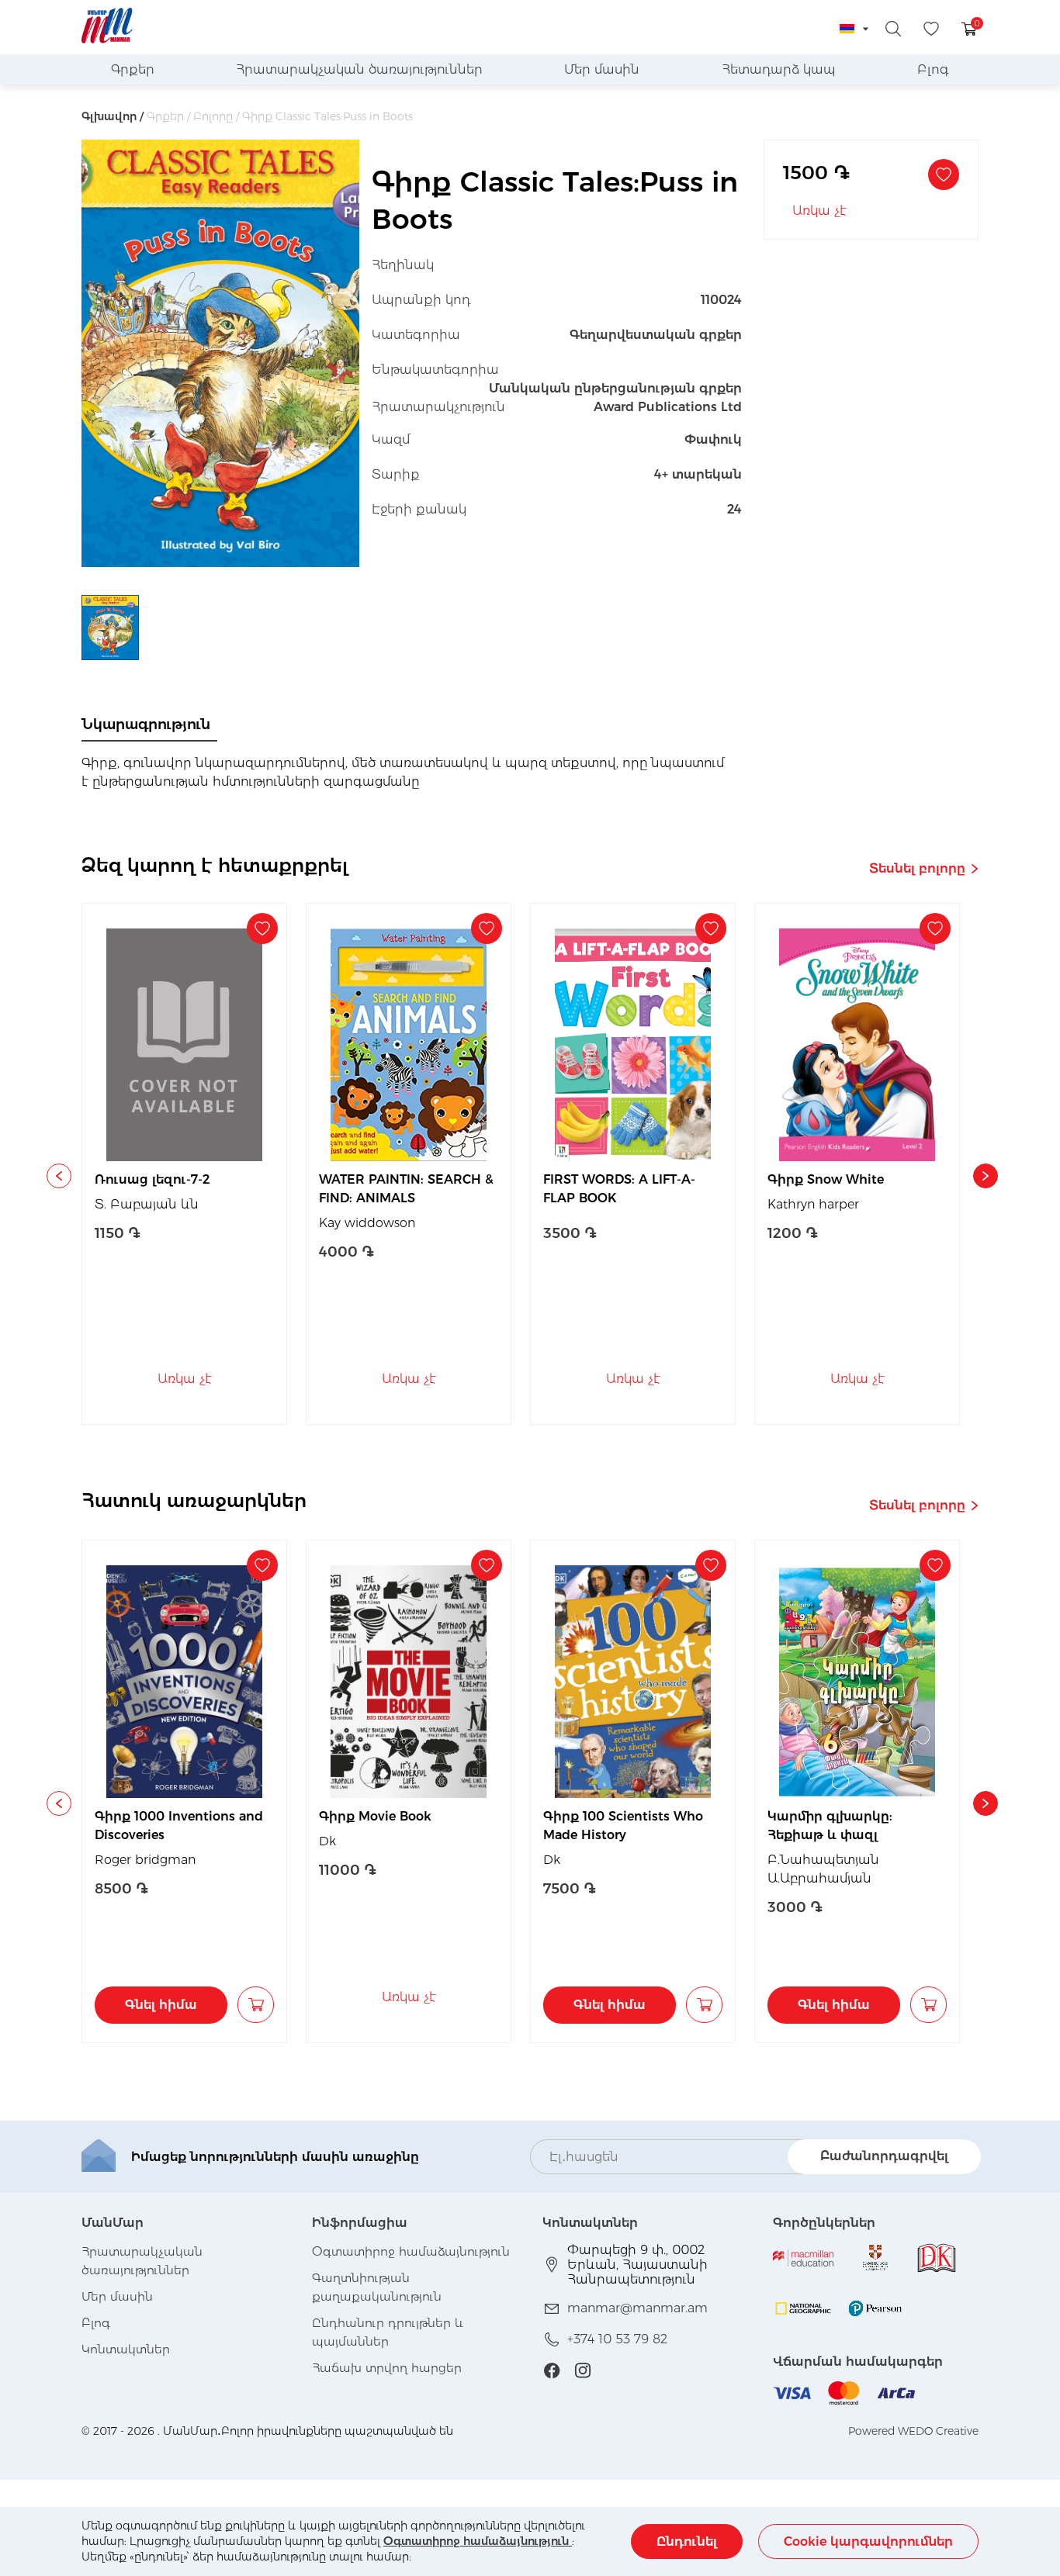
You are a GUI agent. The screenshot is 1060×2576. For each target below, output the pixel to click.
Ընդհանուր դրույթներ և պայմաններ (388, 2332)
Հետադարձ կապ (779, 69)
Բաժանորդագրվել (884, 2156)
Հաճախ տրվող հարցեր (387, 2368)
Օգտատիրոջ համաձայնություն (478, 2541)
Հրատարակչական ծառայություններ (359, 69)
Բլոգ (933, 69)
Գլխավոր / (113, 116)
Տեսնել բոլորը (917, 868)
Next (986, 1176)
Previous (59, 1176)
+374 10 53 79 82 (617, 2339)
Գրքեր (133, 69)
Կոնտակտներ (126, 2349)
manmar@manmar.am (637, 2308)
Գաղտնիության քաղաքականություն (377, 2287)
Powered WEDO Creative (913, 2431)
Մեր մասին (602, 69)
